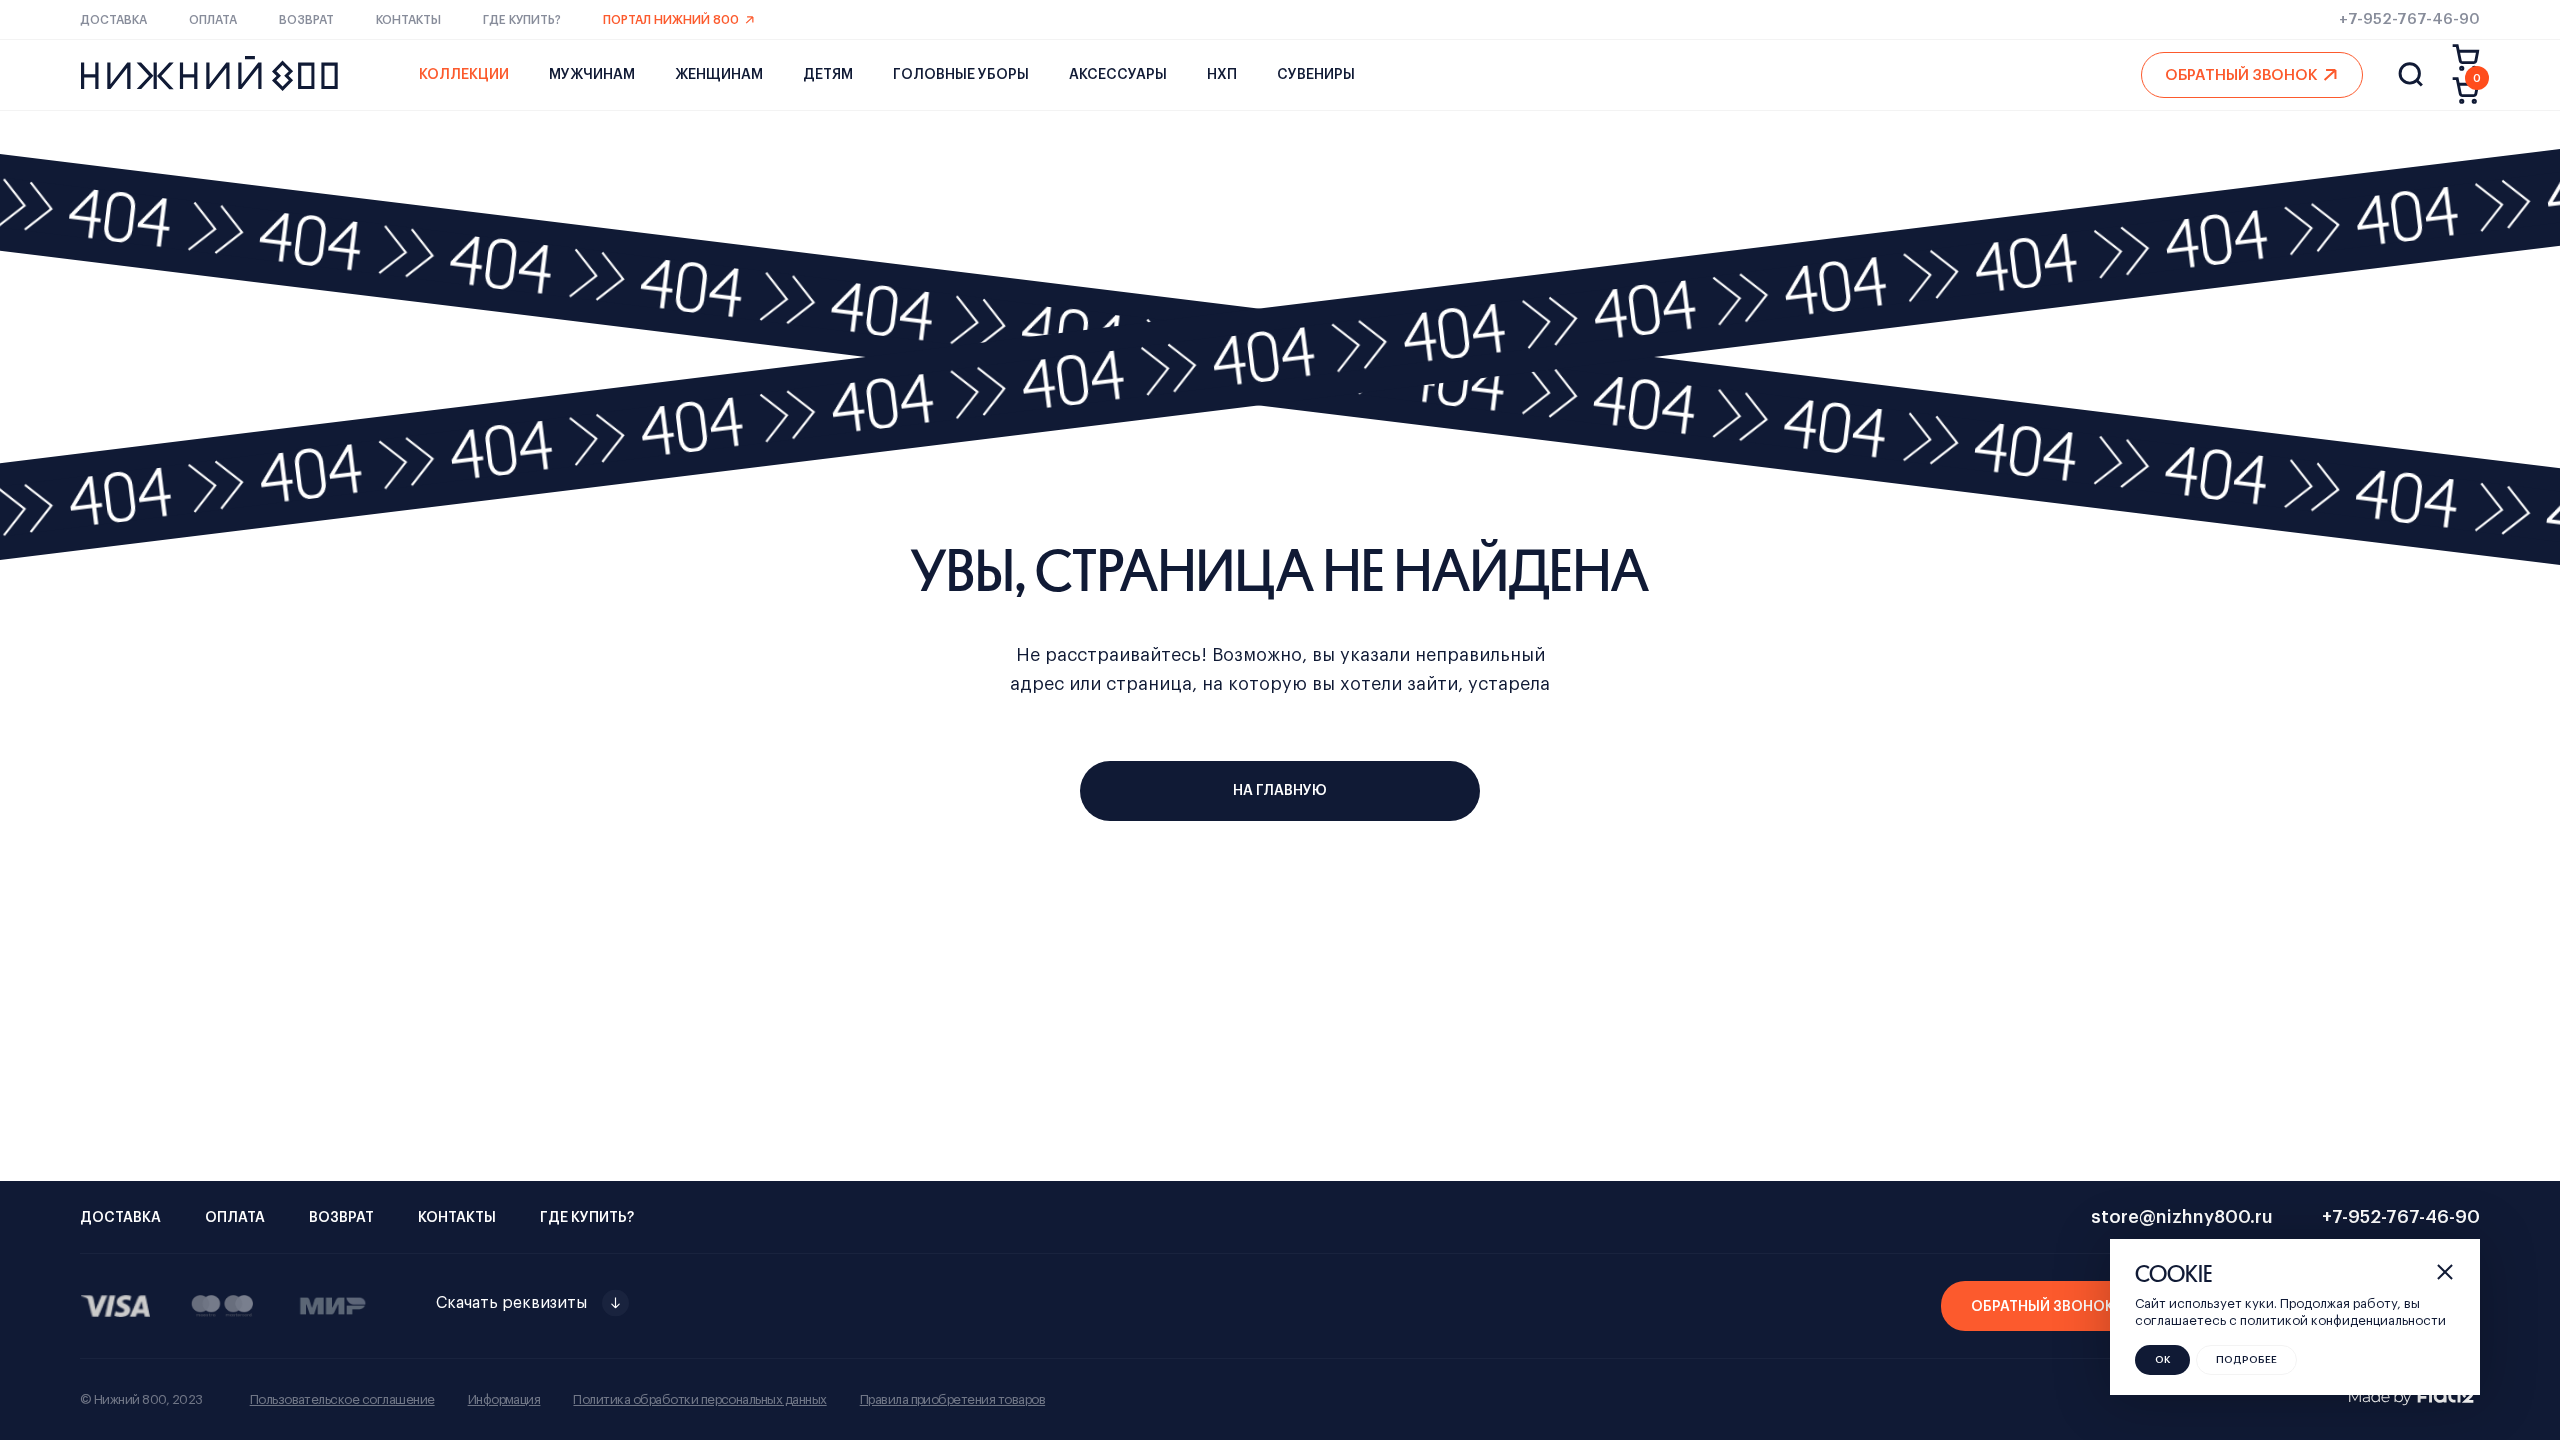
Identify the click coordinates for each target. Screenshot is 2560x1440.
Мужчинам (592, 75)
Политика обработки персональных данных (699, 1399)
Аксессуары (1118, 75)
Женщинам (719, 75)
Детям (828, 75)
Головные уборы (961, 75)
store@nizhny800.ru (2182, 1217)
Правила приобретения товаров (952, 1399)
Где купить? (522, 20)
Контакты (408, 20)
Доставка (113, 20)
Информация (504, 1399)
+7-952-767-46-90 (2409, 19)
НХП (1222, 75)
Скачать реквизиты (511, 1303)
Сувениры (1316, 75)
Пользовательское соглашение (342, 1399)
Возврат (306, 20)
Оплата (213, 20)
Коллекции (464, 75)
